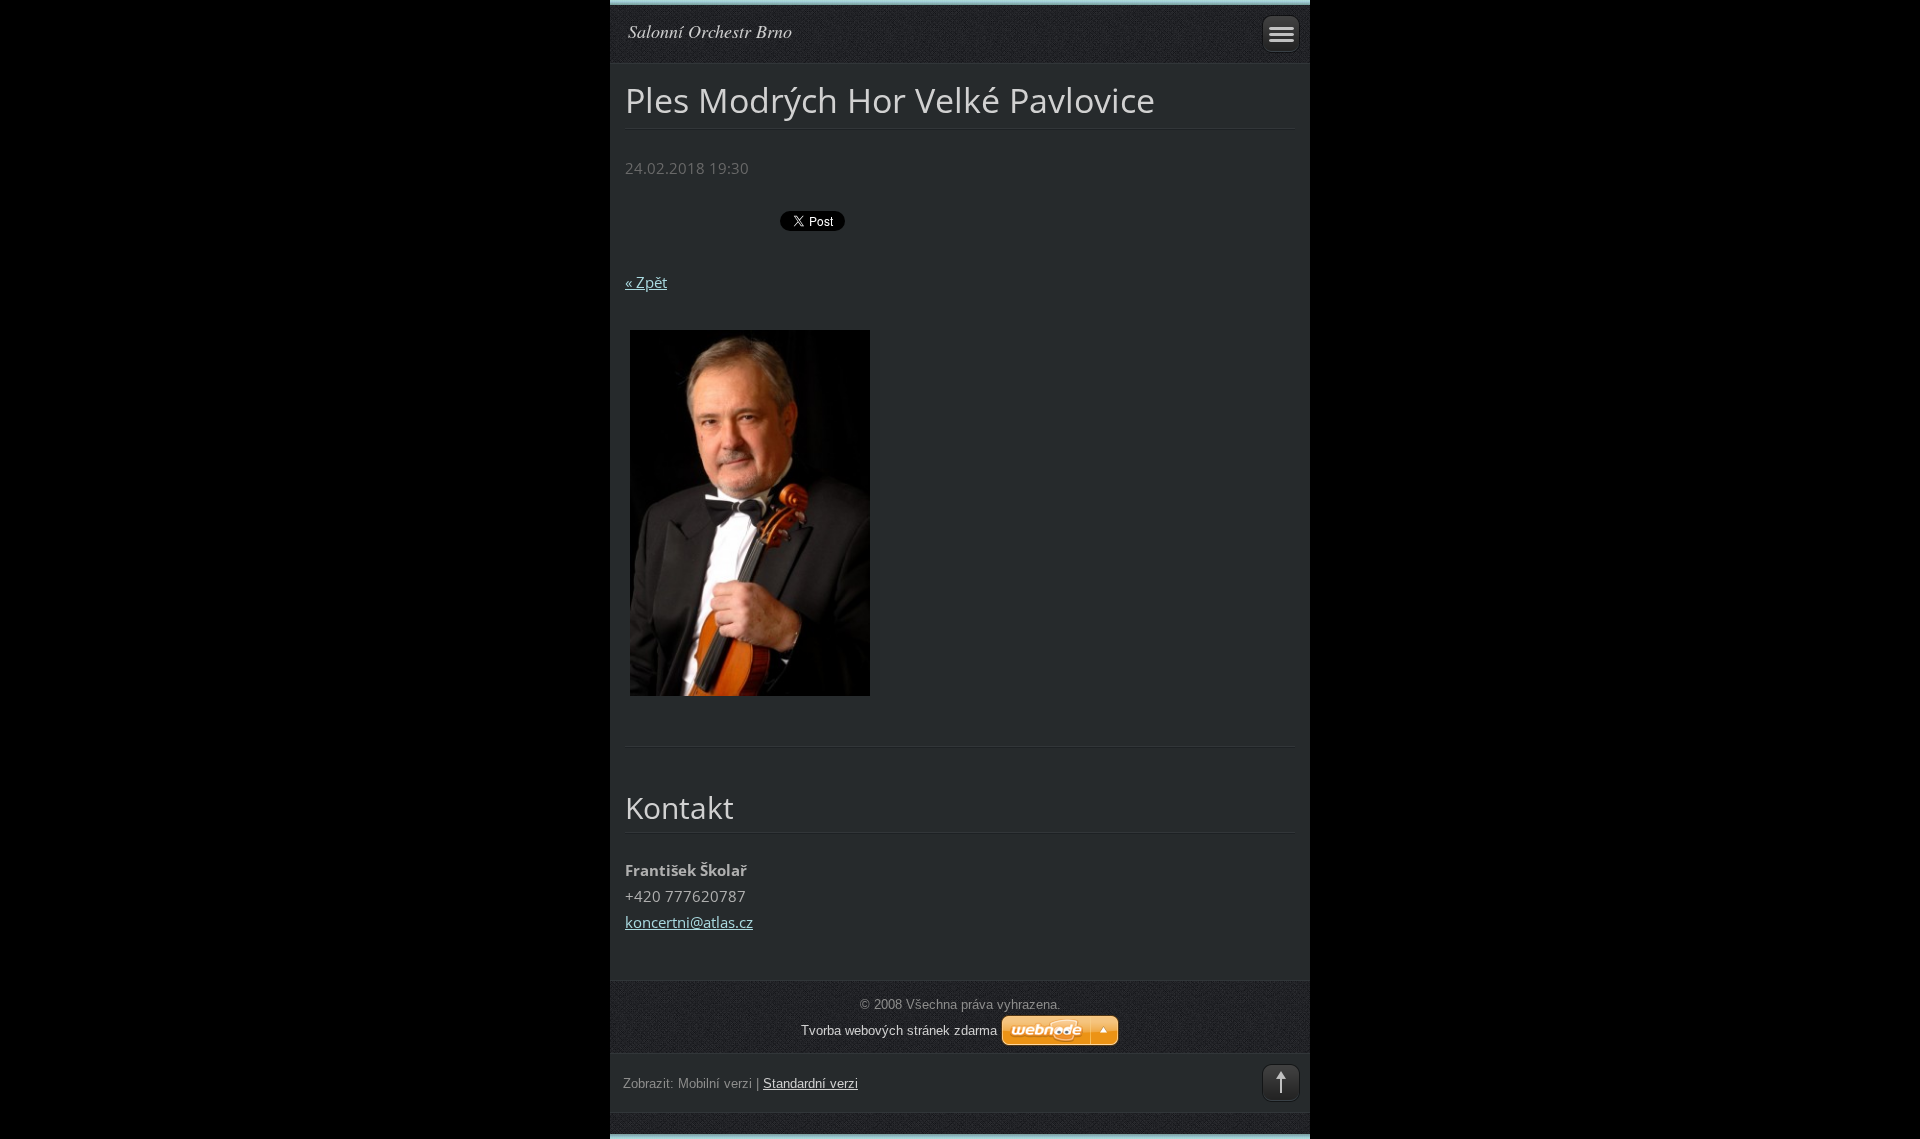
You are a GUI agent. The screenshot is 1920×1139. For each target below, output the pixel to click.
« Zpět (646, 282)
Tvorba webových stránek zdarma (899, 1030)
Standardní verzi (810, 1083)
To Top (1281, 1083)
